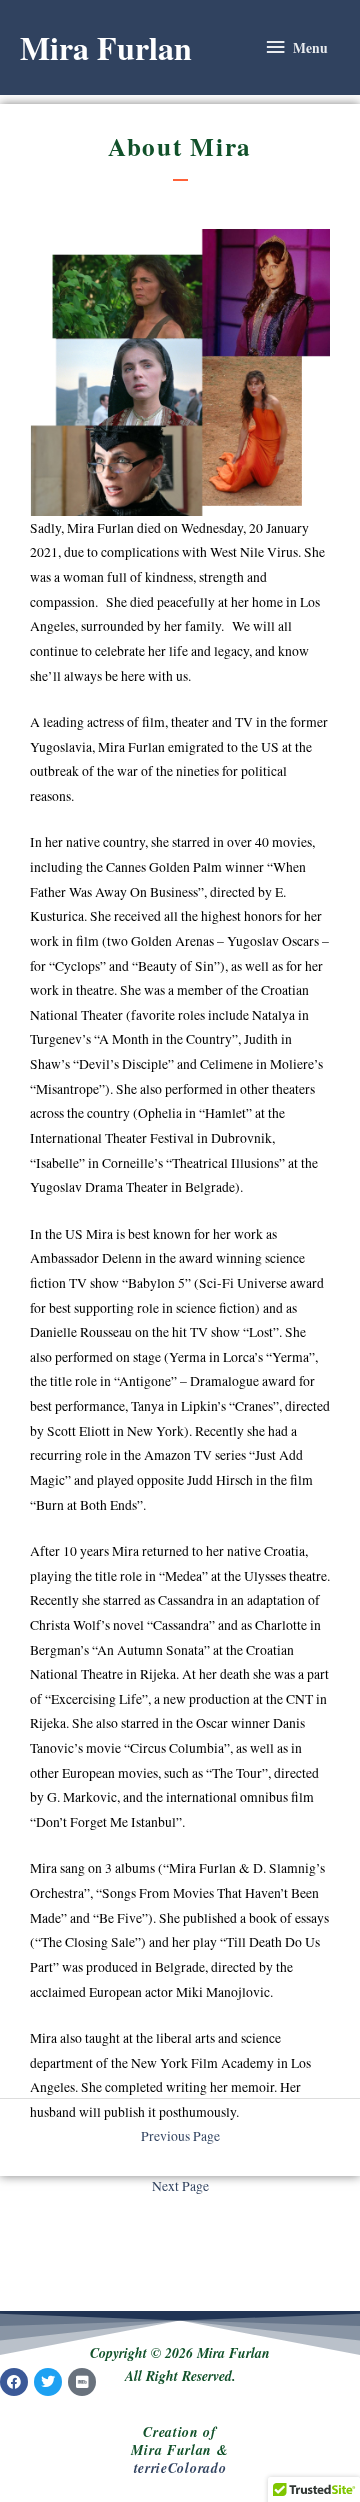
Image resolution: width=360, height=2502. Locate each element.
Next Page (180, 2186)
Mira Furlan (106, 47)
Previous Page (180, 2136)
